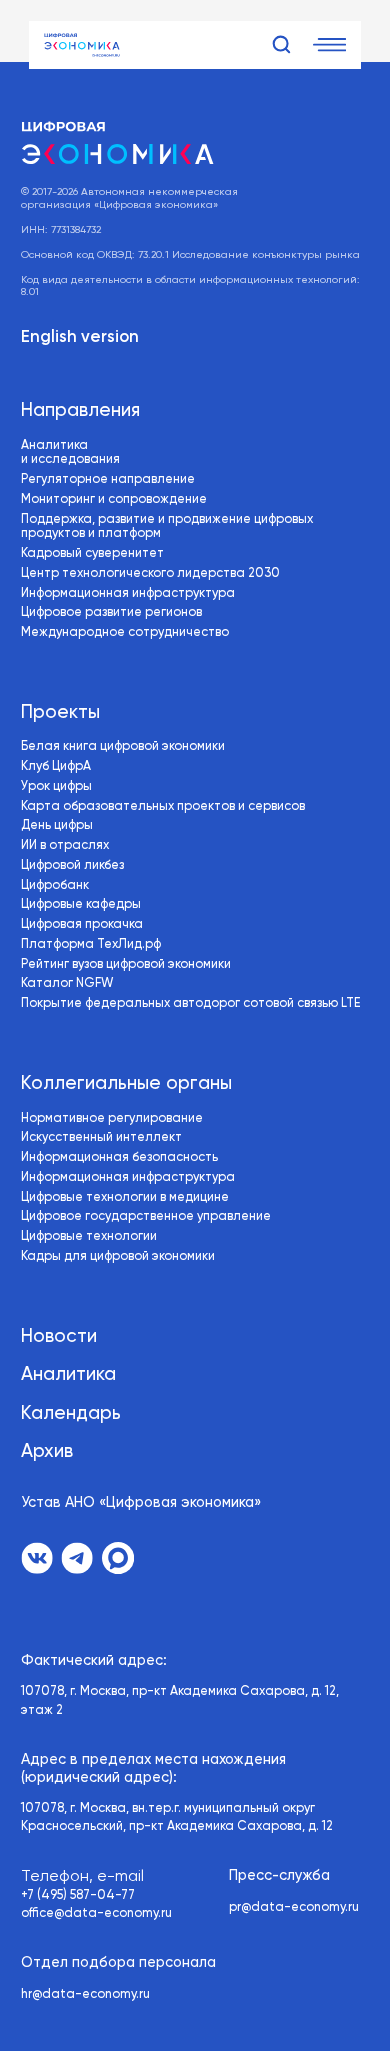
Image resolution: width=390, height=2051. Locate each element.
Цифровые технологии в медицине (125, 1197)
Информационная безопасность (119, 1157)
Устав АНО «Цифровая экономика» (141, 1503)
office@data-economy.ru (96, 1913)
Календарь (71, 1414)
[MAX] (118, 1558)
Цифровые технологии (89, 1236)
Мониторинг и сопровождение (114, 499)
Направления (80, 411)
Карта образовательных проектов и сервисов (163, 806)
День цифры (57, 825)
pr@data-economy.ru (294, 1907)
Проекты (60, 713)
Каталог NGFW (67, 983)
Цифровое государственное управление (146, 1216)
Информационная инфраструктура (128, 593)
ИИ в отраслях (65, 845)
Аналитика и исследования (70, 453)
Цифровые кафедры (81, 904)
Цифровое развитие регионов (111, 612)
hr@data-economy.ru (85, 1994)
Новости (59, 1337)
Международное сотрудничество (125, 632)
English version (80, 337)
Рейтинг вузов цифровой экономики (126, 964)
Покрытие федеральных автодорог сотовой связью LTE (190, 1003)
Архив (47, 1452)
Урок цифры (56, 786)
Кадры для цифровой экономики (118, 1256)
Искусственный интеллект (101, 1137)
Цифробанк (55, 885)
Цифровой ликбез (72, 865)
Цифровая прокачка (82, 924)
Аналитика (68, 1375)
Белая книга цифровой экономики (123, 746)
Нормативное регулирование (112, 1118)
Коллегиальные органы (126, 1084)
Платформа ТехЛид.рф (91, 944)
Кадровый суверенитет (92, 553)
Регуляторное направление (108, 479)
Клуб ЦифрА (56, 766)
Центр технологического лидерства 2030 (150, 573)
